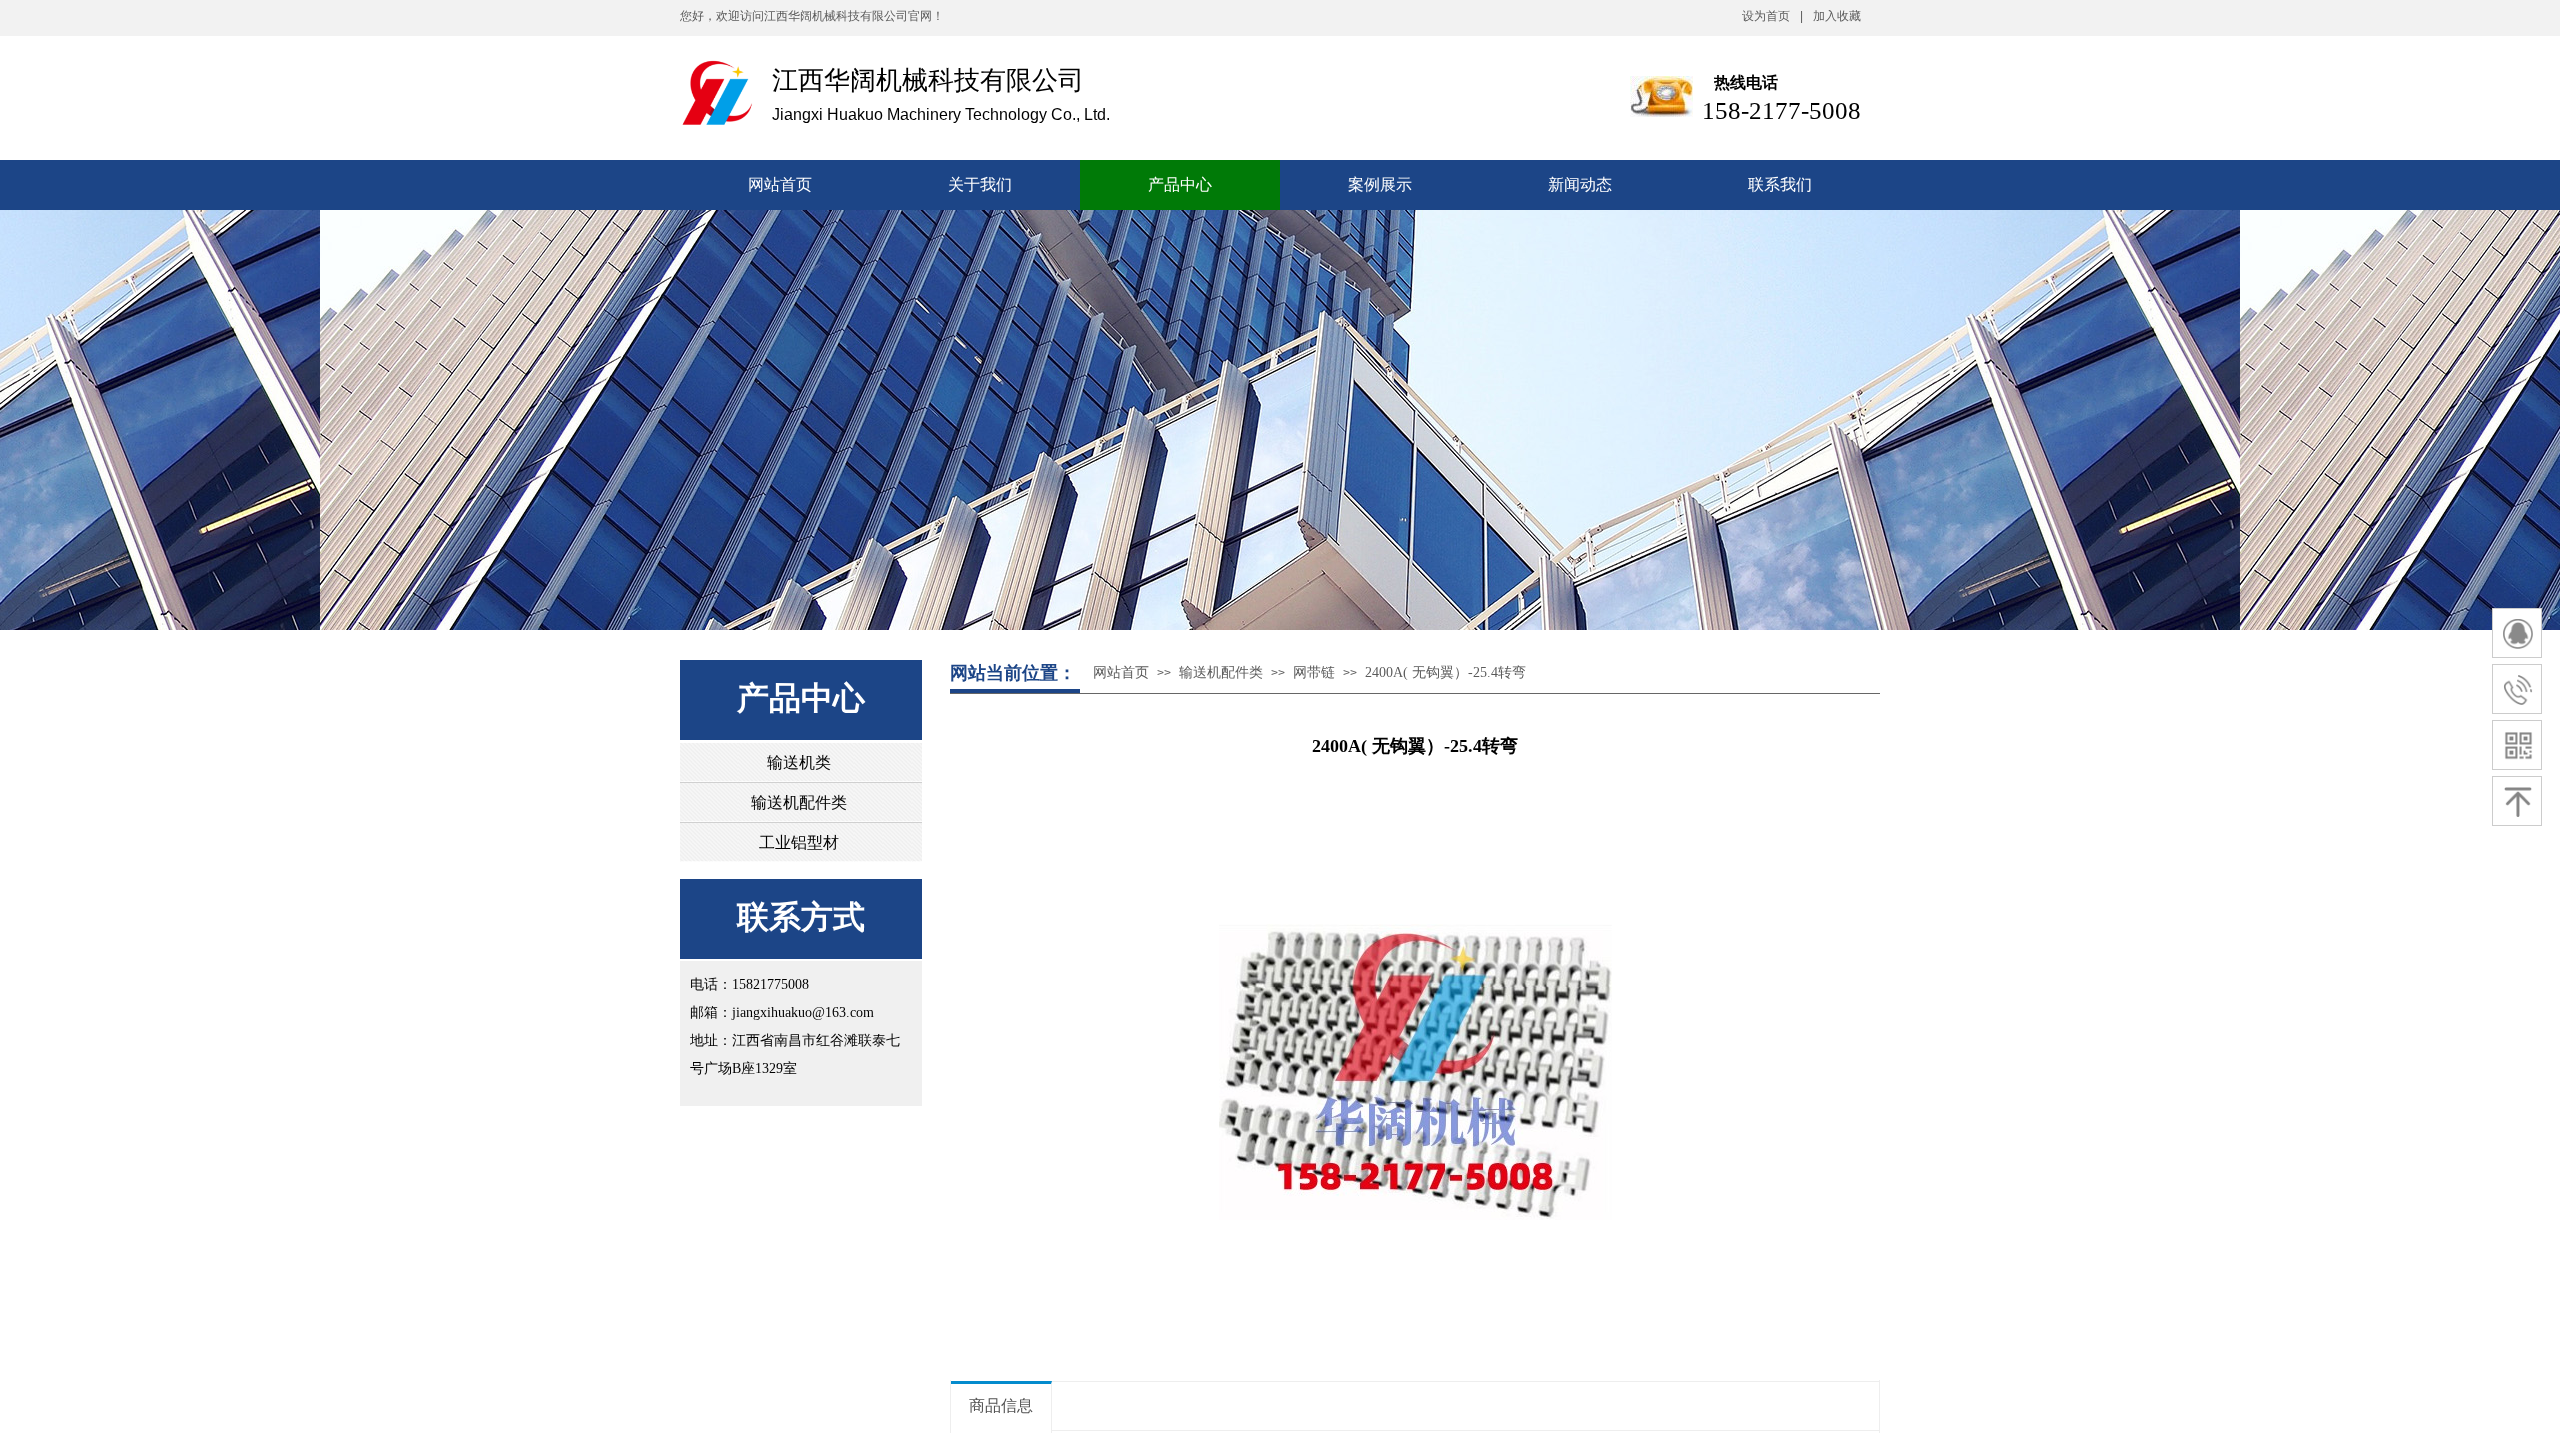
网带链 (1314, 672)
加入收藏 (1837, 16)
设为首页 (1766, 16)
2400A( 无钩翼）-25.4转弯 (1445, 672)
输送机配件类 (1221, 672)
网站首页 (1121, 672)
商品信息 (1001, 1405)
